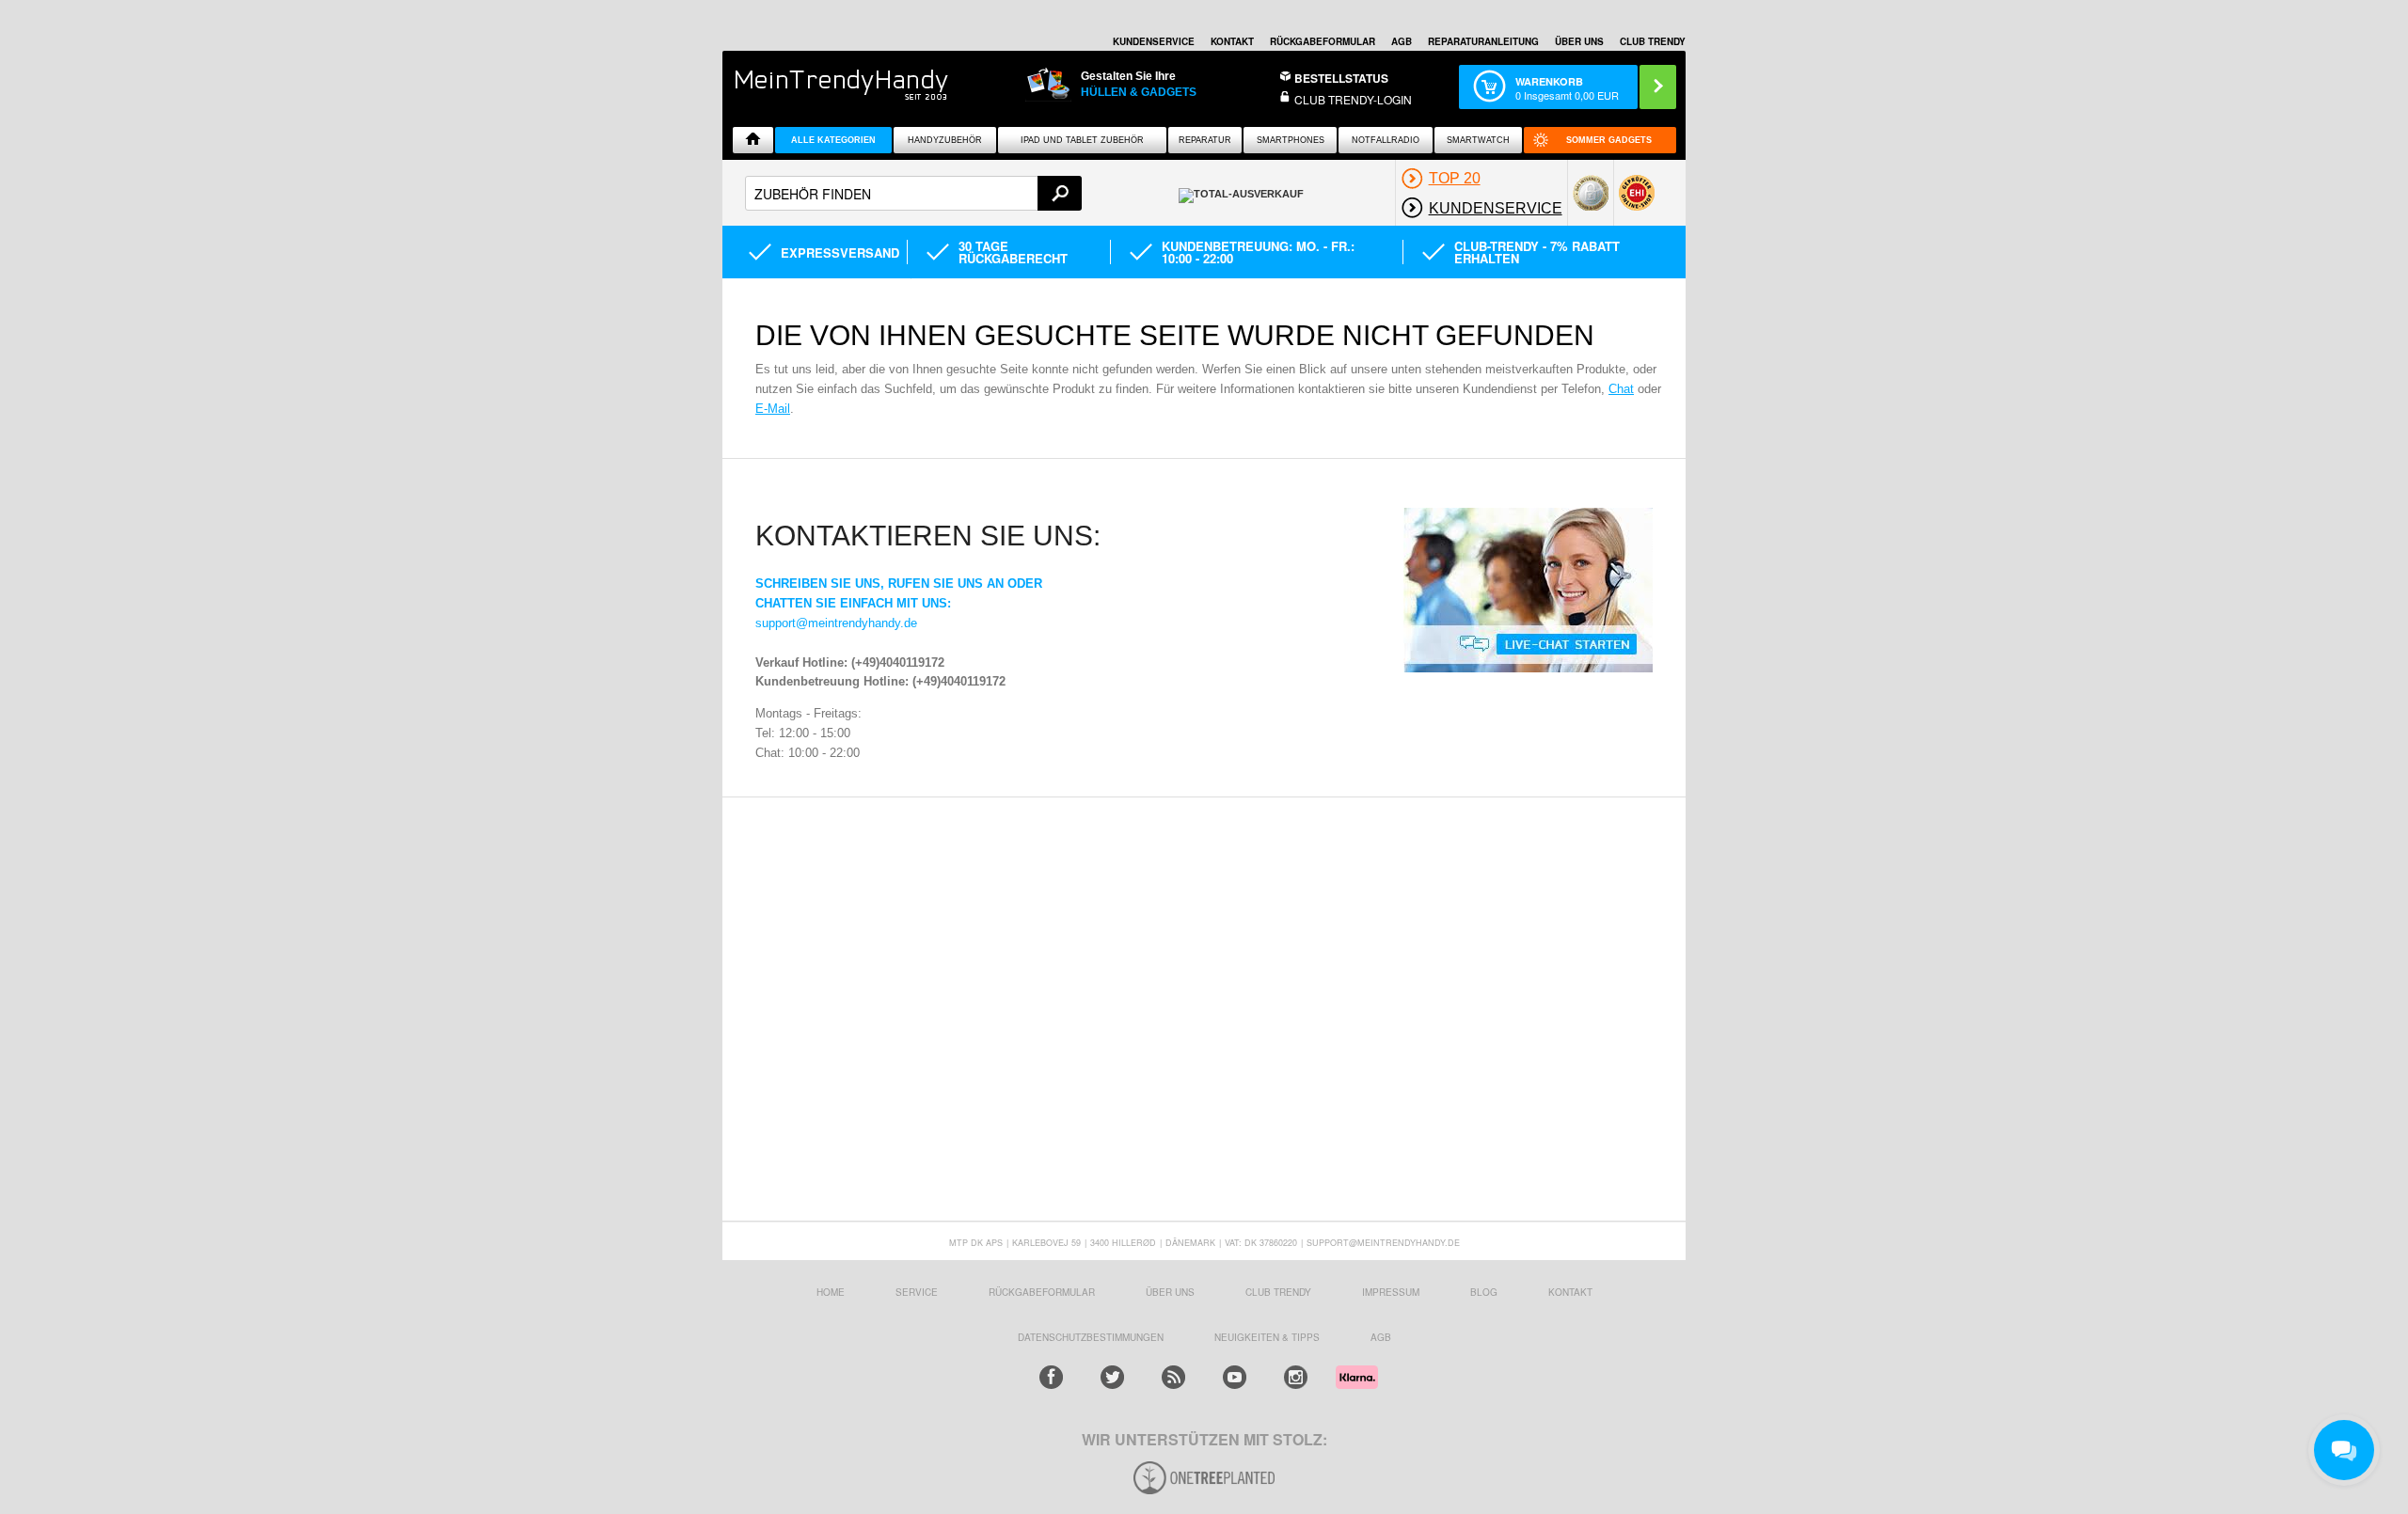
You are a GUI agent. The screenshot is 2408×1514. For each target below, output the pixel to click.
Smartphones (1291, 140)
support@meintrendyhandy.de (836, 623)
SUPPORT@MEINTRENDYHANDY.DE (1383, 1243)
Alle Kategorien (833, 140)
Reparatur (1205, 140)
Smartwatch (1478, 140)
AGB (1402, 41)
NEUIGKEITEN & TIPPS (1267, 1337)
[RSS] (1173, 1377)
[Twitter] (1112, 1377)
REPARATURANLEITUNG (1483, 41)
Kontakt (1232, 41)
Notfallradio (1386, 140)
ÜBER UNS (1579, 41)
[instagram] (1296, 1377)
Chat (1621, 389)
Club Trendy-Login (1353, 99)
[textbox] (913, 193)
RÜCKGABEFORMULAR (1323, 41)
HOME (831, 1292)
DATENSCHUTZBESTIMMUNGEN (1091, 1337)
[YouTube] (1235, 1377)
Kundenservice (1154, 41)
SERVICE (917, 1292)
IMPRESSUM (1391, 1292)
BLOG (1484, 1292)
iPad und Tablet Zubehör (1082, 140)
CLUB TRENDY (1653, 41)
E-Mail (773, 409)
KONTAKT (1570, 1292)
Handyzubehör (945, 140)
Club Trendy (1278, 1292)
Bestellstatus (1341, 78)
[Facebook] (1051, 1377)
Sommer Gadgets (1609, 140)
